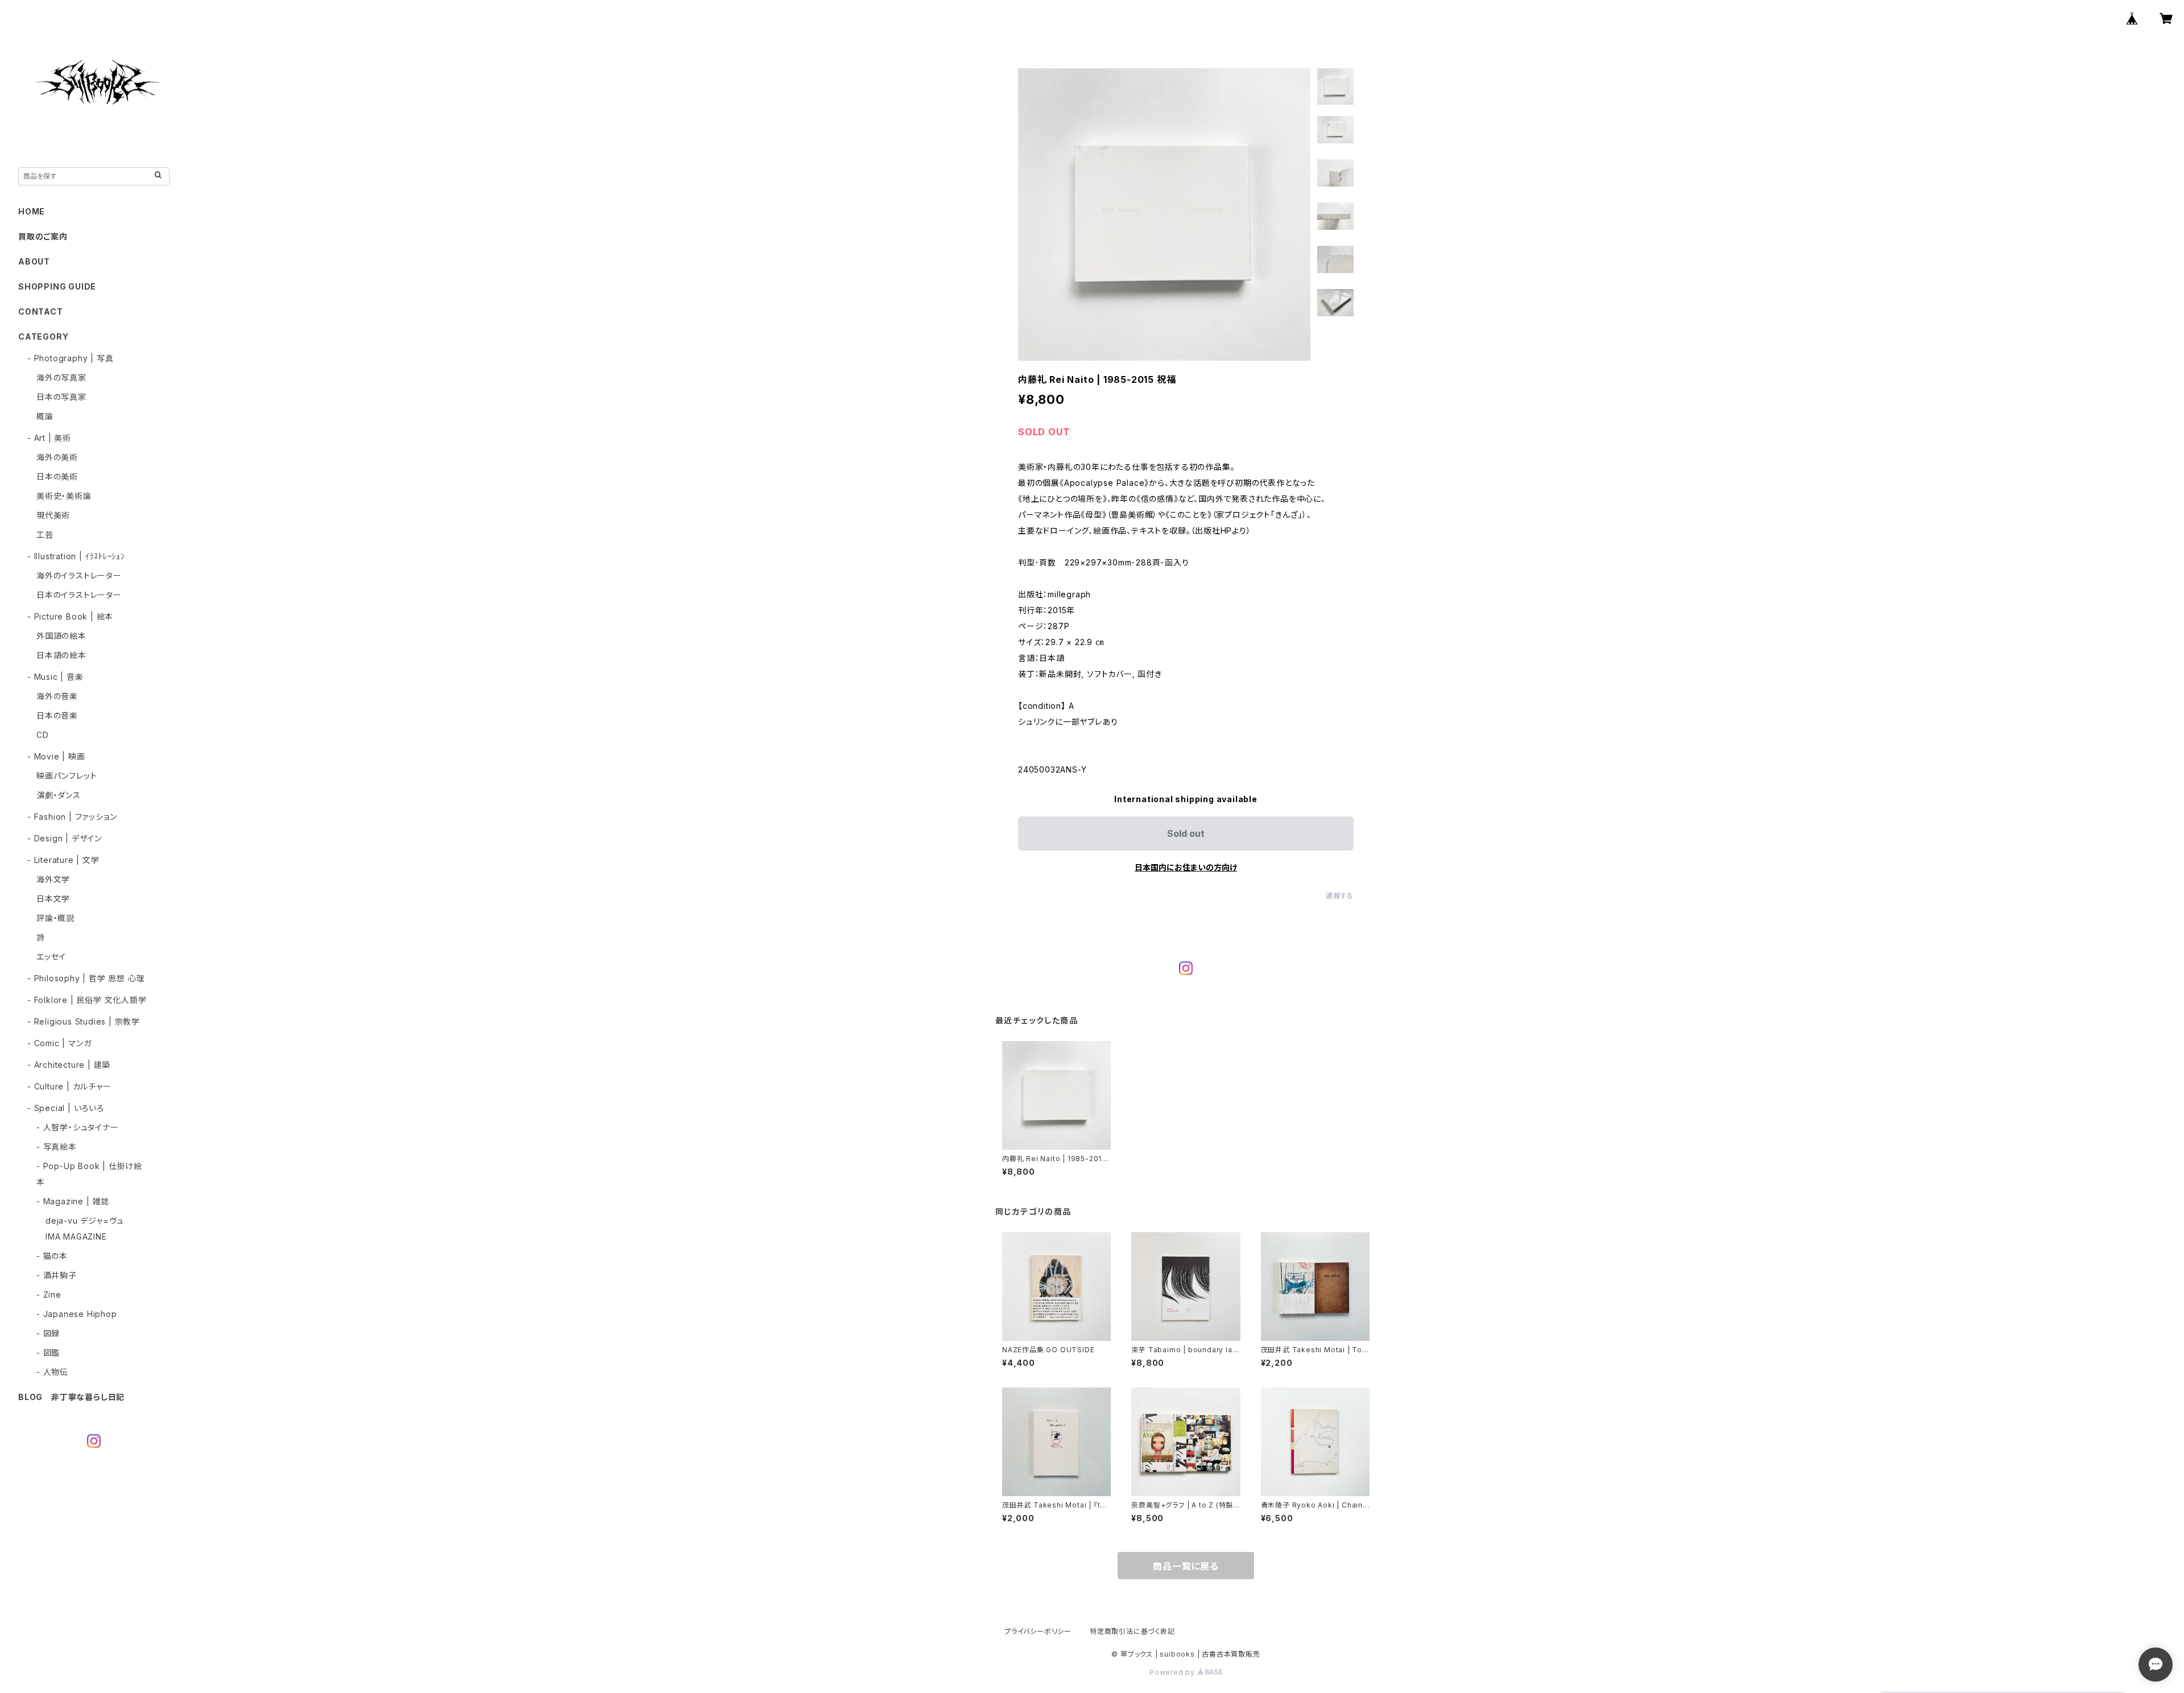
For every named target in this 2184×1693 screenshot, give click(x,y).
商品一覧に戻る (1186, 1566)
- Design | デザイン (65, 838)
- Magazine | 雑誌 (73, 1201)
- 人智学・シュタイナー (78, 1127)
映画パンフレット (67, 776)
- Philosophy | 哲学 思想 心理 (86, 978)
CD (43, 735)
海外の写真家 (61, 377)
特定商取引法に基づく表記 (1132, 1631)
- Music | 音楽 (55, 677)
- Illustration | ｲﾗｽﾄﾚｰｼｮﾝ (76, 556)
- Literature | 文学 (63, 860)
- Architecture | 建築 (69, 1065)
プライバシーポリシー (1038, 1631)
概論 (45, 416)
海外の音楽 (57, 696)
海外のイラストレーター (79, 575)
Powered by (1173, 1672)
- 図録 (48, 1333)
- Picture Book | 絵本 (70, 616)
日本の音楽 (57, 715)
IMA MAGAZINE (76, 1236)
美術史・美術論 (64, 496)
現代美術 (53, 515)
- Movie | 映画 (56, 756)
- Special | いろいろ (66, 1108)
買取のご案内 (43, 236)
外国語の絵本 (61, 636)
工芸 (45, 534)
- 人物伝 (52, 1372)
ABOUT (34, 261)
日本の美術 (57, 476)
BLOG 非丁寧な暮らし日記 (71, 1397)
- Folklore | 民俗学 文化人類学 (87, 1000)
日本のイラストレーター (79, 595)
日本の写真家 (61, 397)
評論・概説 (55, 918)
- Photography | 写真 (70, 358)
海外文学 (53, 879)
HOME (32, 211)
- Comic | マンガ (59, 1043)
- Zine (49, 1294)
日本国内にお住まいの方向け (1186, 867)
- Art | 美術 (49, 438)
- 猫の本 (52, 1256)
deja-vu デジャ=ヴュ (85, 1221)
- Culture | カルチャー (69, 1086)
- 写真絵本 (57, 1147)
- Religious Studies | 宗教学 (84, 1021)
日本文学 (53, 899)
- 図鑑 (48, 1353)
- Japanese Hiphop (77, 1314)
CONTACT (41, 311)
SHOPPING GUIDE (57, 286)
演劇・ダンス (59, 795)
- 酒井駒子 (57, 1275)
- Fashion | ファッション (72, 817)
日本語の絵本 (61, 655)
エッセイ (51, 957)
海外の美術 (57, 457)
